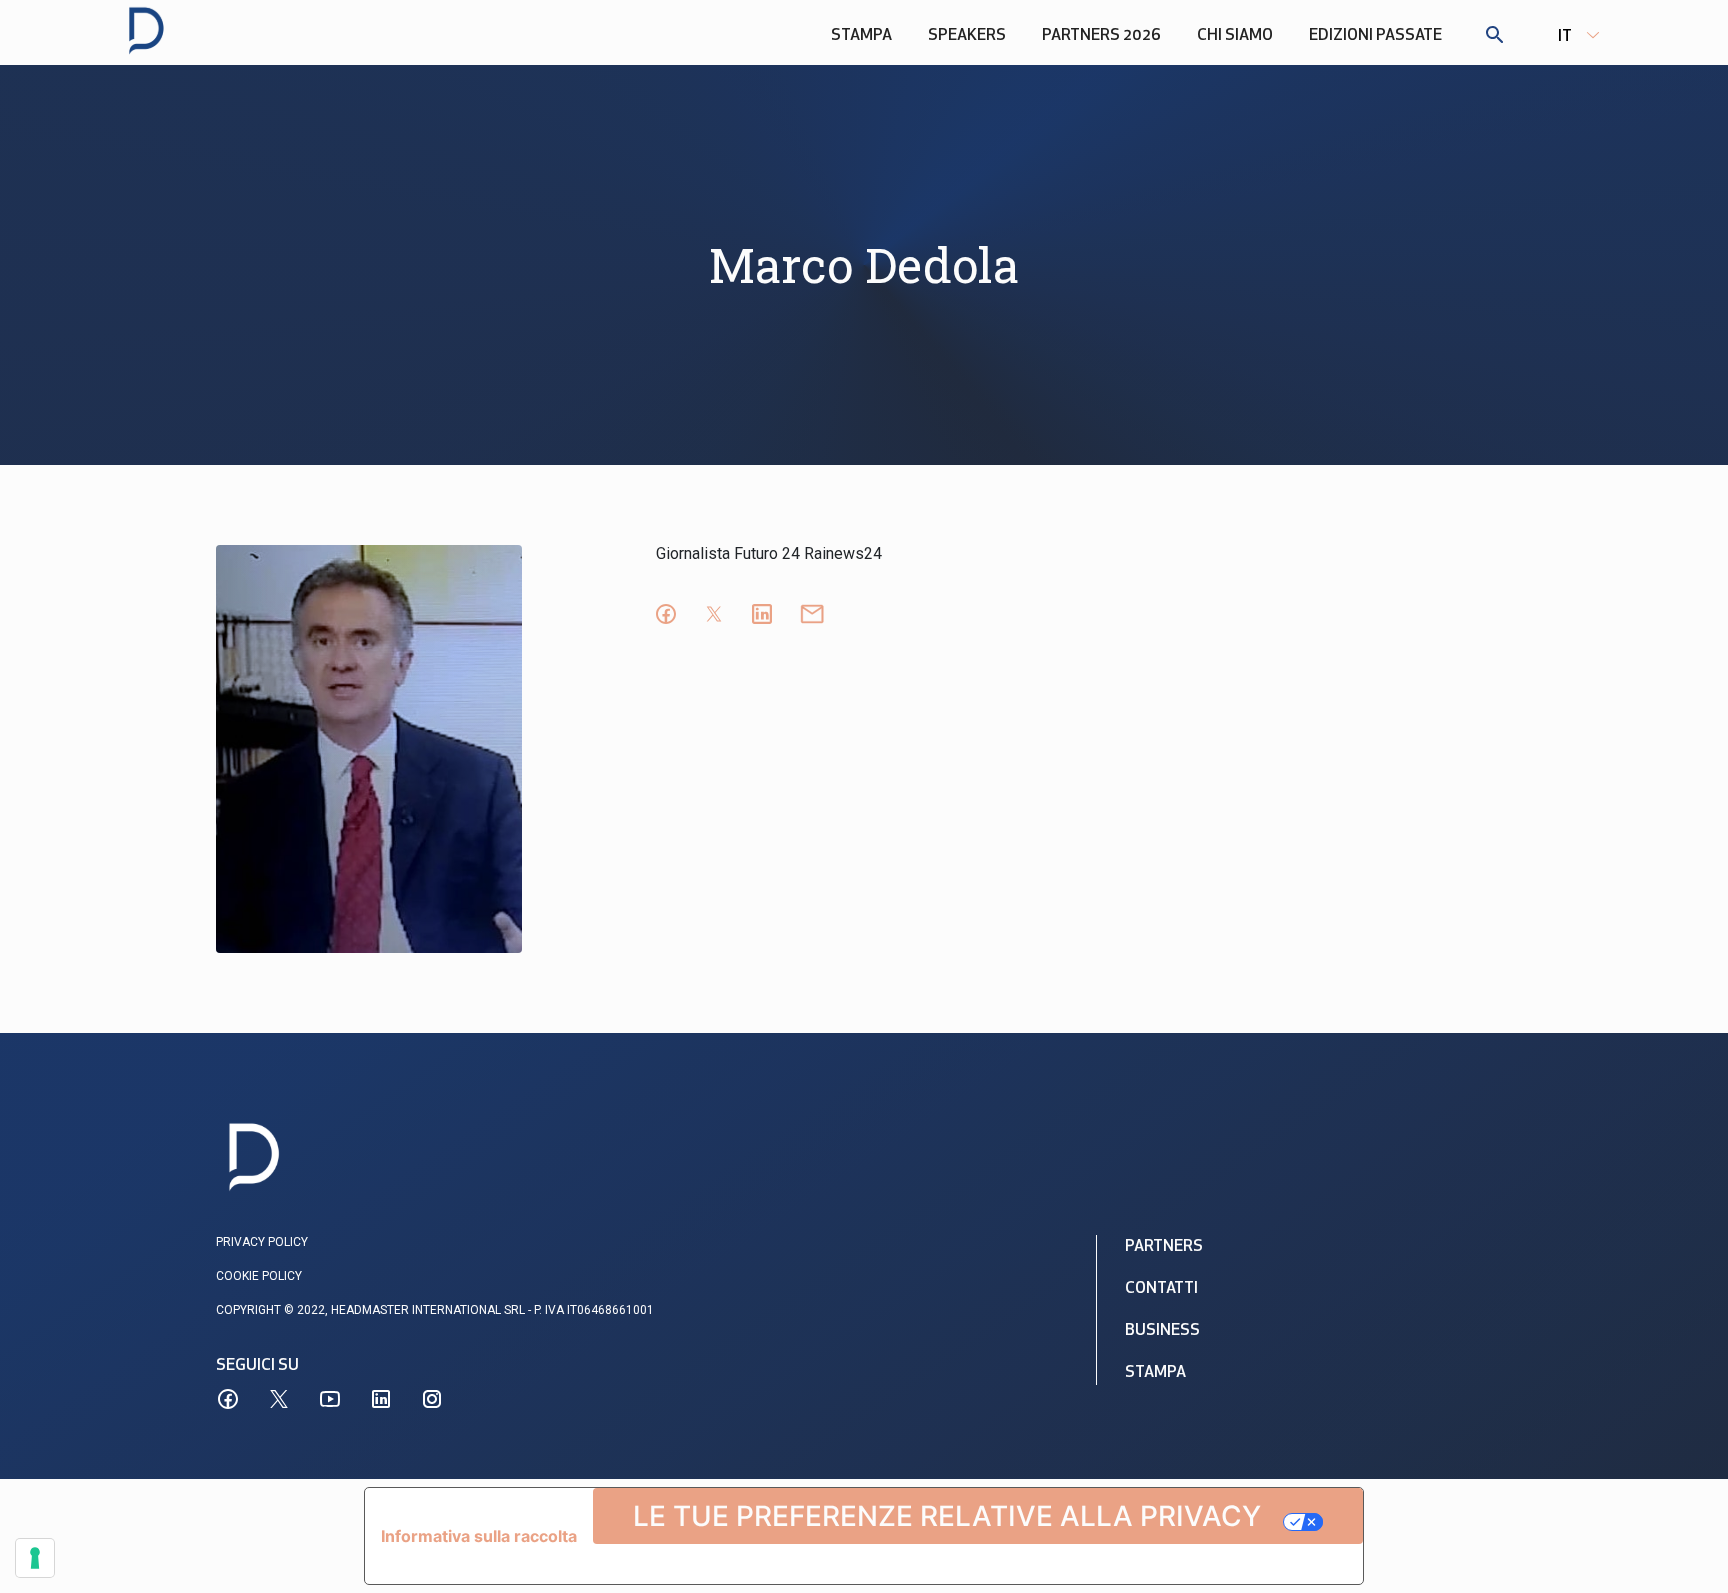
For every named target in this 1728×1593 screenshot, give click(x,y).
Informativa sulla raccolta (479, 1536)
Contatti (1161, 1289)
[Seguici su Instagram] (432, 1399)
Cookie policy (259, 1276)
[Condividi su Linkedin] (762, 614)
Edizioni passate (1375, 36)
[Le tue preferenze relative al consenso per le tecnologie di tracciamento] (35, 1558)
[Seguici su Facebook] (228, 1399)
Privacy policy (262, 1242)
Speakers (967, 36)
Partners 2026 (1101, 36)
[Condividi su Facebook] (666, 614)
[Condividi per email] (812, 614)
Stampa (861, 36)
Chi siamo (1235, 36)
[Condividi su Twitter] (714, 614)
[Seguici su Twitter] (279, 1399)
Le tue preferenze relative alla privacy (947, 1516)
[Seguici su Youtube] (330, 1399)
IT (1565, 37)
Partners (1164, 1247)
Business (1162, 1331)
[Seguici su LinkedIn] (381, 1399)
